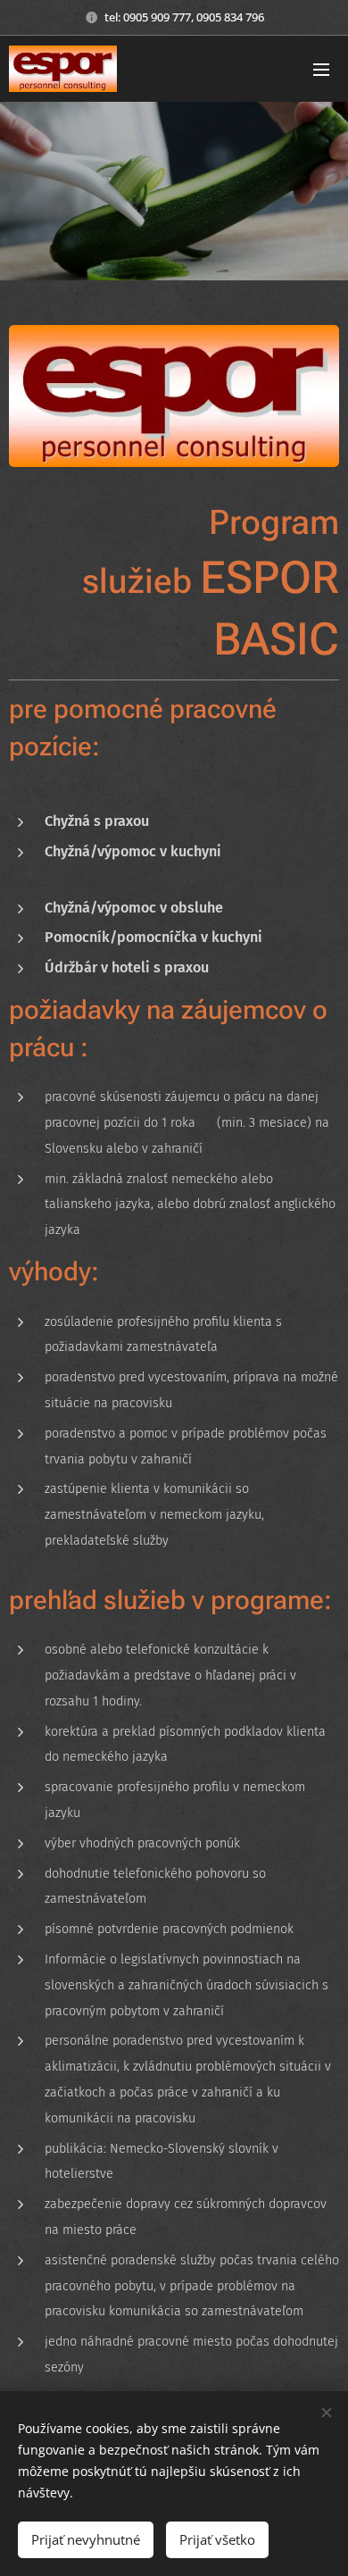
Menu (321, 69)
